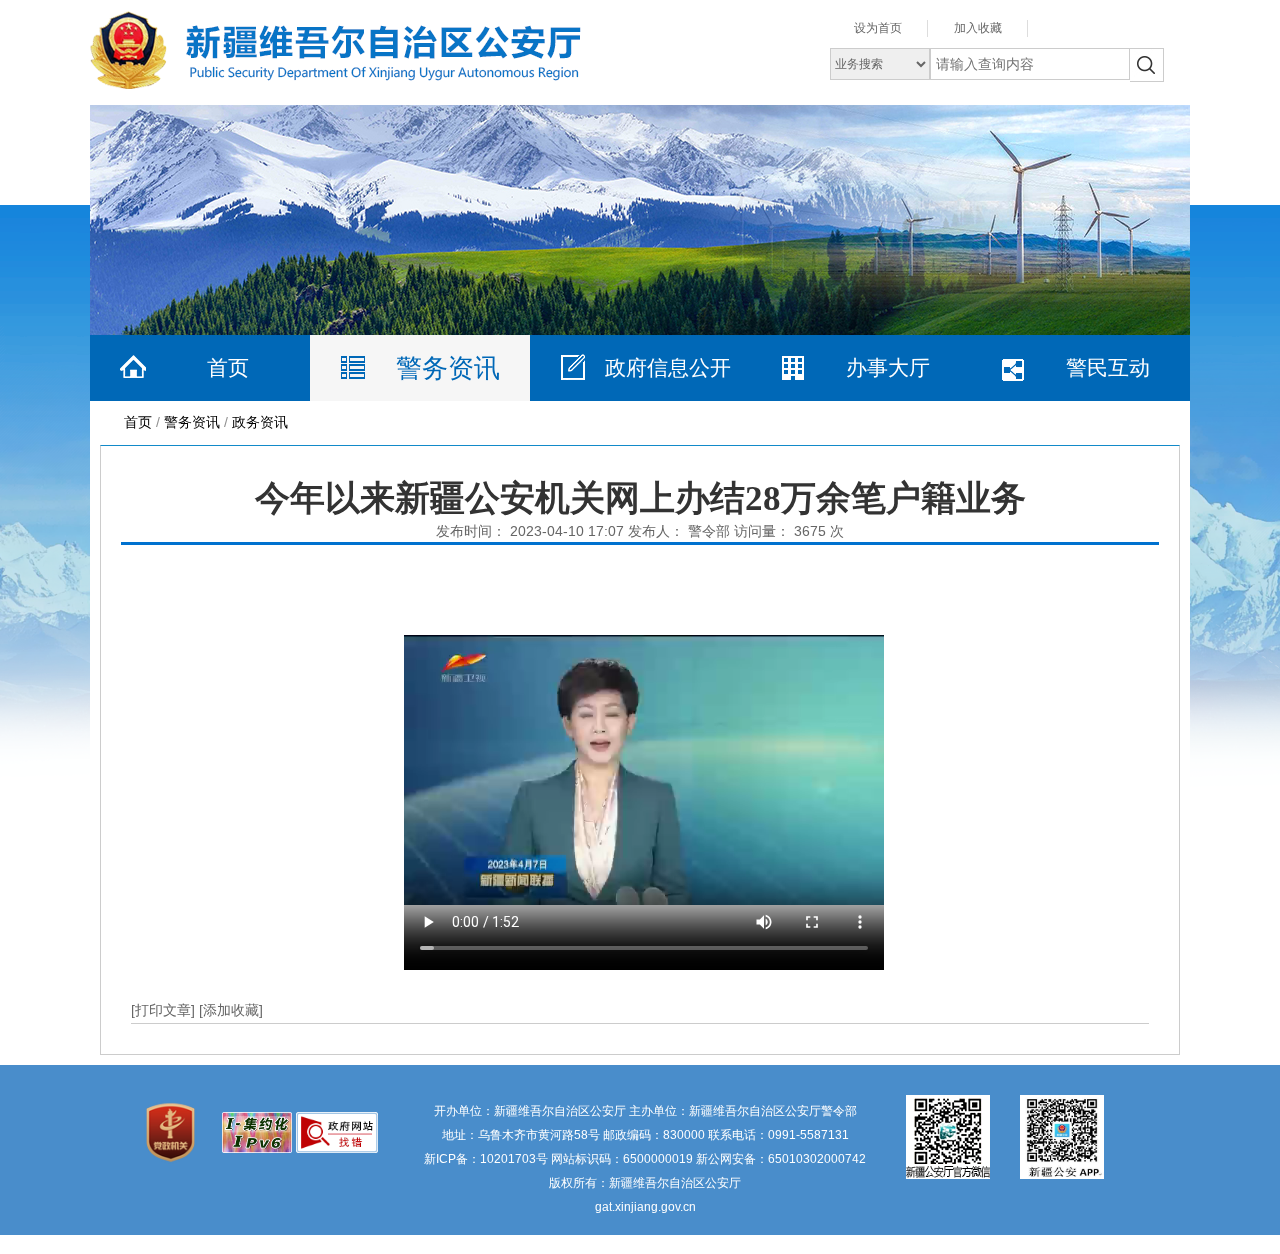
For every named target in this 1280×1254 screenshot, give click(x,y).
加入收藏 (978, 28)
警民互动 (1108, 367)
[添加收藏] (231, 1010)
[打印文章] (165, 1010)
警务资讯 (448, 368)
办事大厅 (888, 367)
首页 (228, 367)
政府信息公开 (668, 367)
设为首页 (878, 28)
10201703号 (514, 1159)
